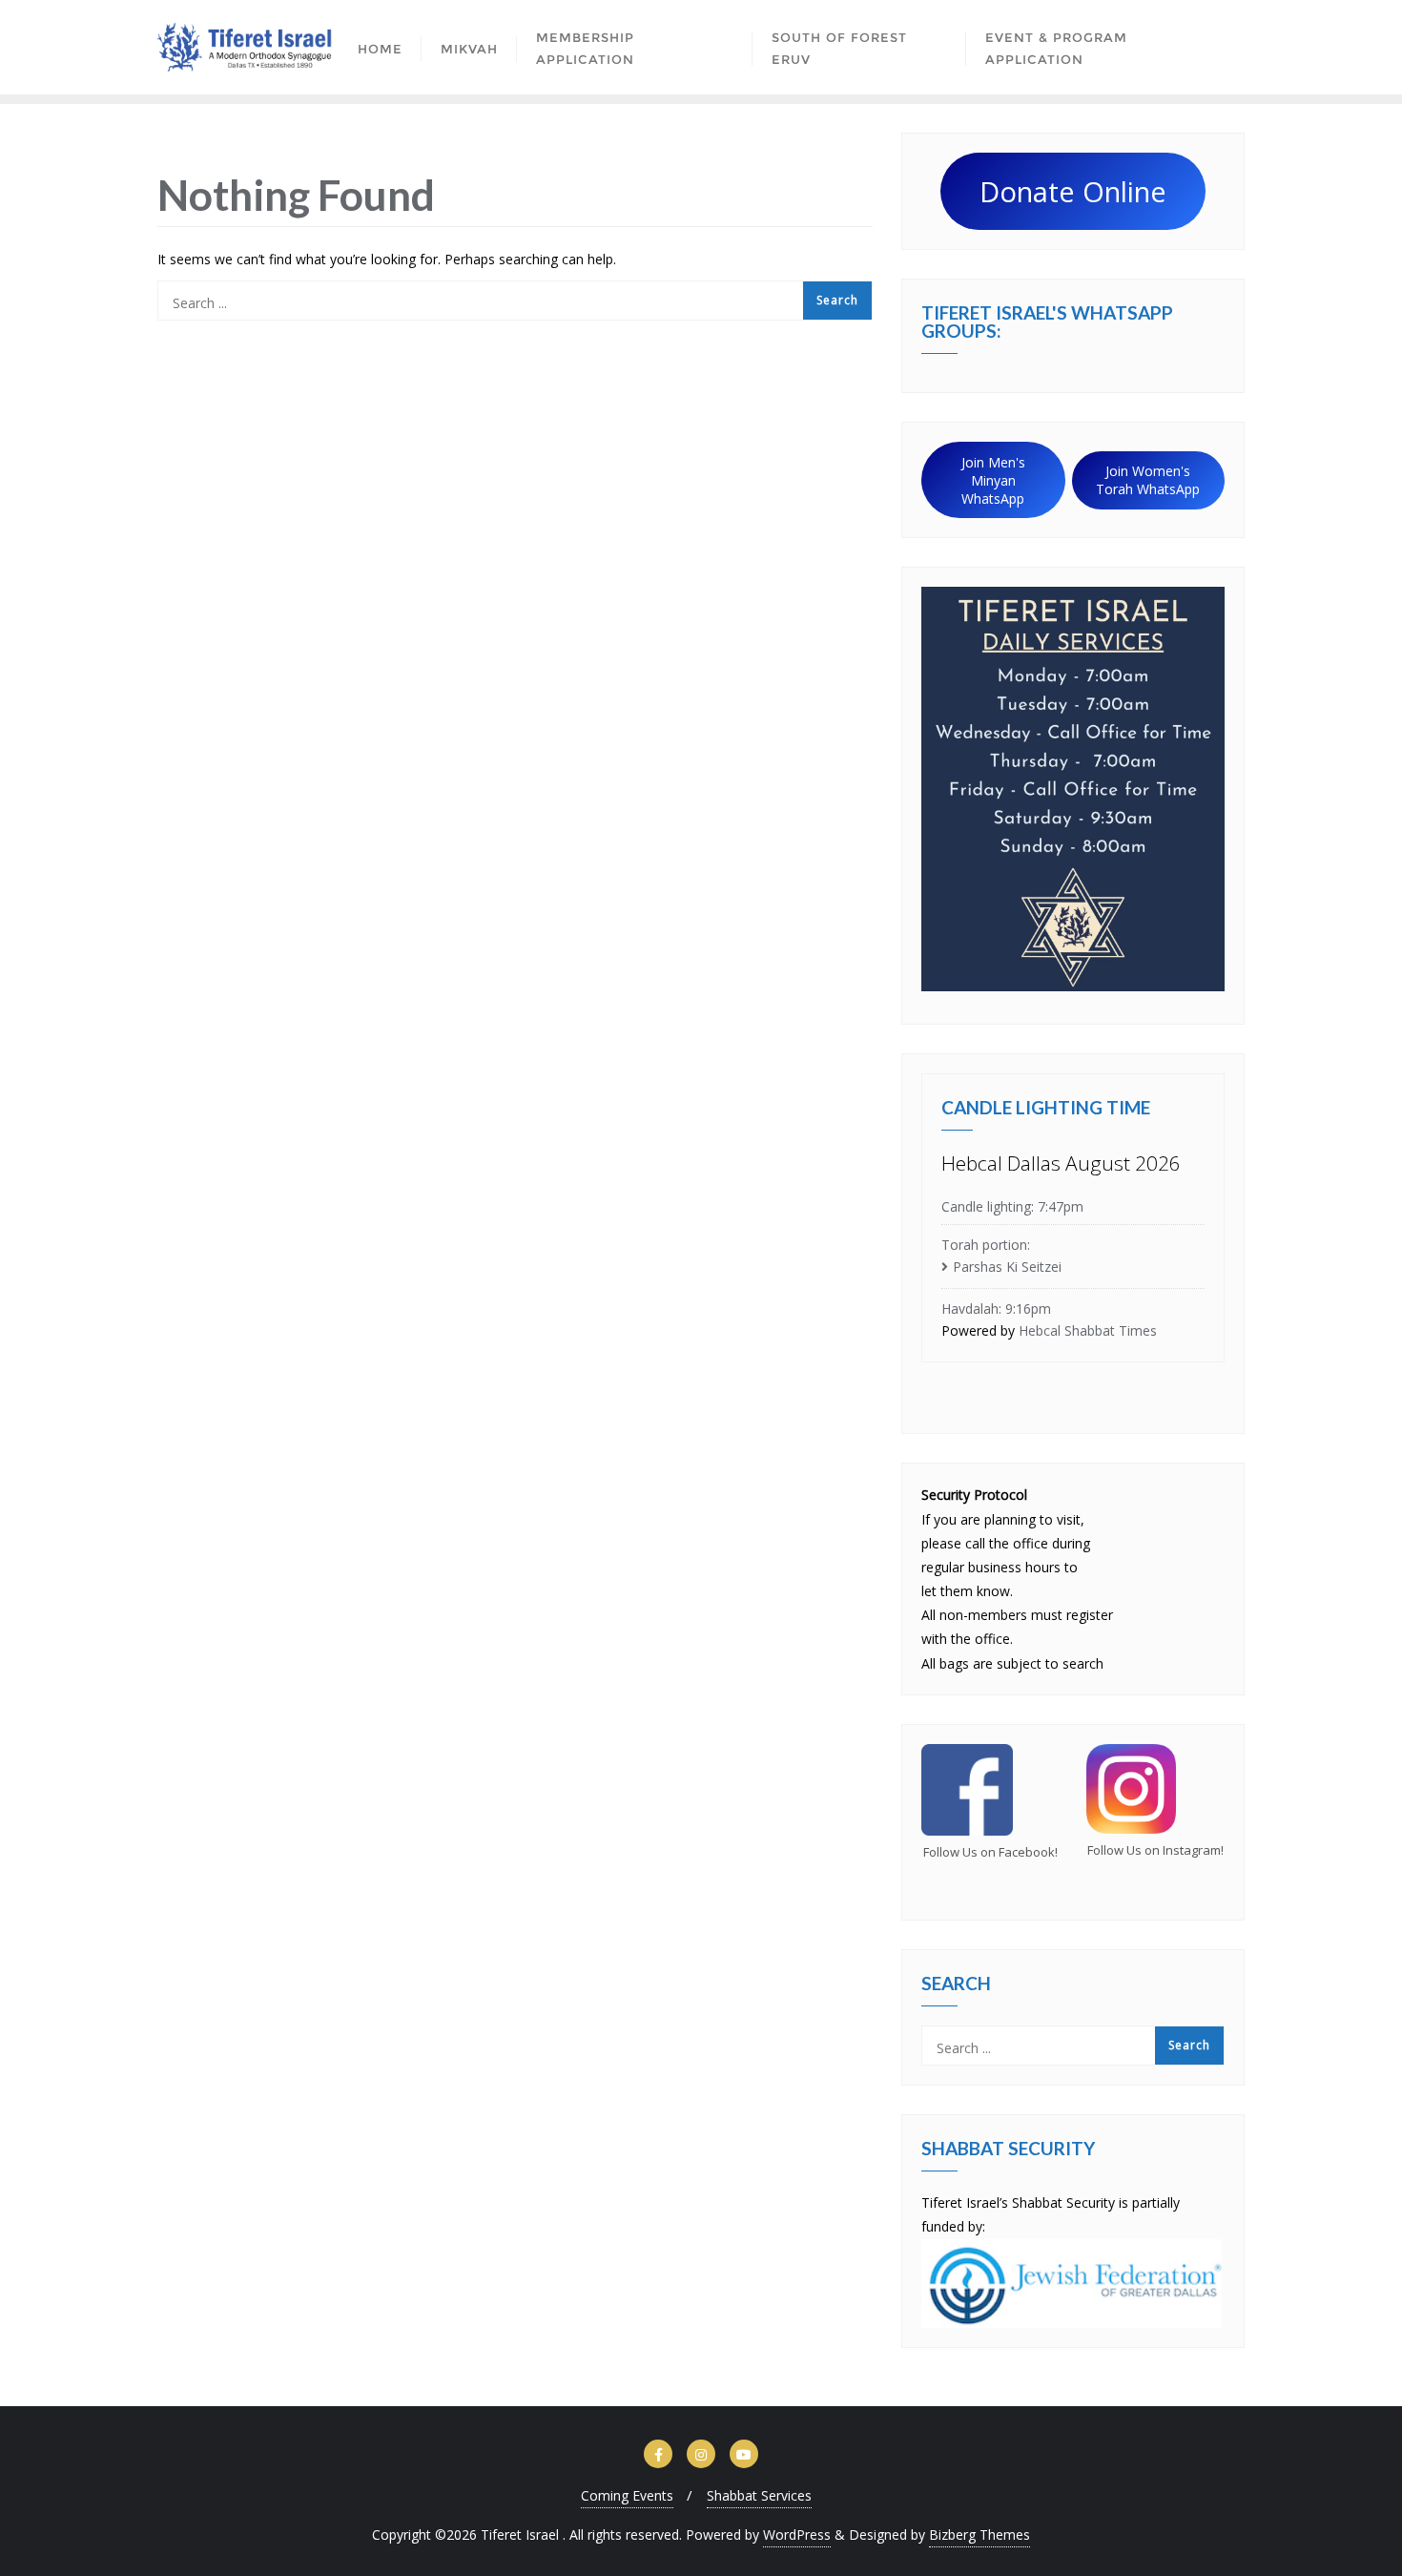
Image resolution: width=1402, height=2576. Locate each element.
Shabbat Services (759, 2495)
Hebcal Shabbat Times (1088, 1330)
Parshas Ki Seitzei (1007, 1267)
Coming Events (627, 2495)
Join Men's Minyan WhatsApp (993, 480)
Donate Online (1073, 191)
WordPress (797, 2534)
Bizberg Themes (979, 2534)
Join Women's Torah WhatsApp (1148, 480)
